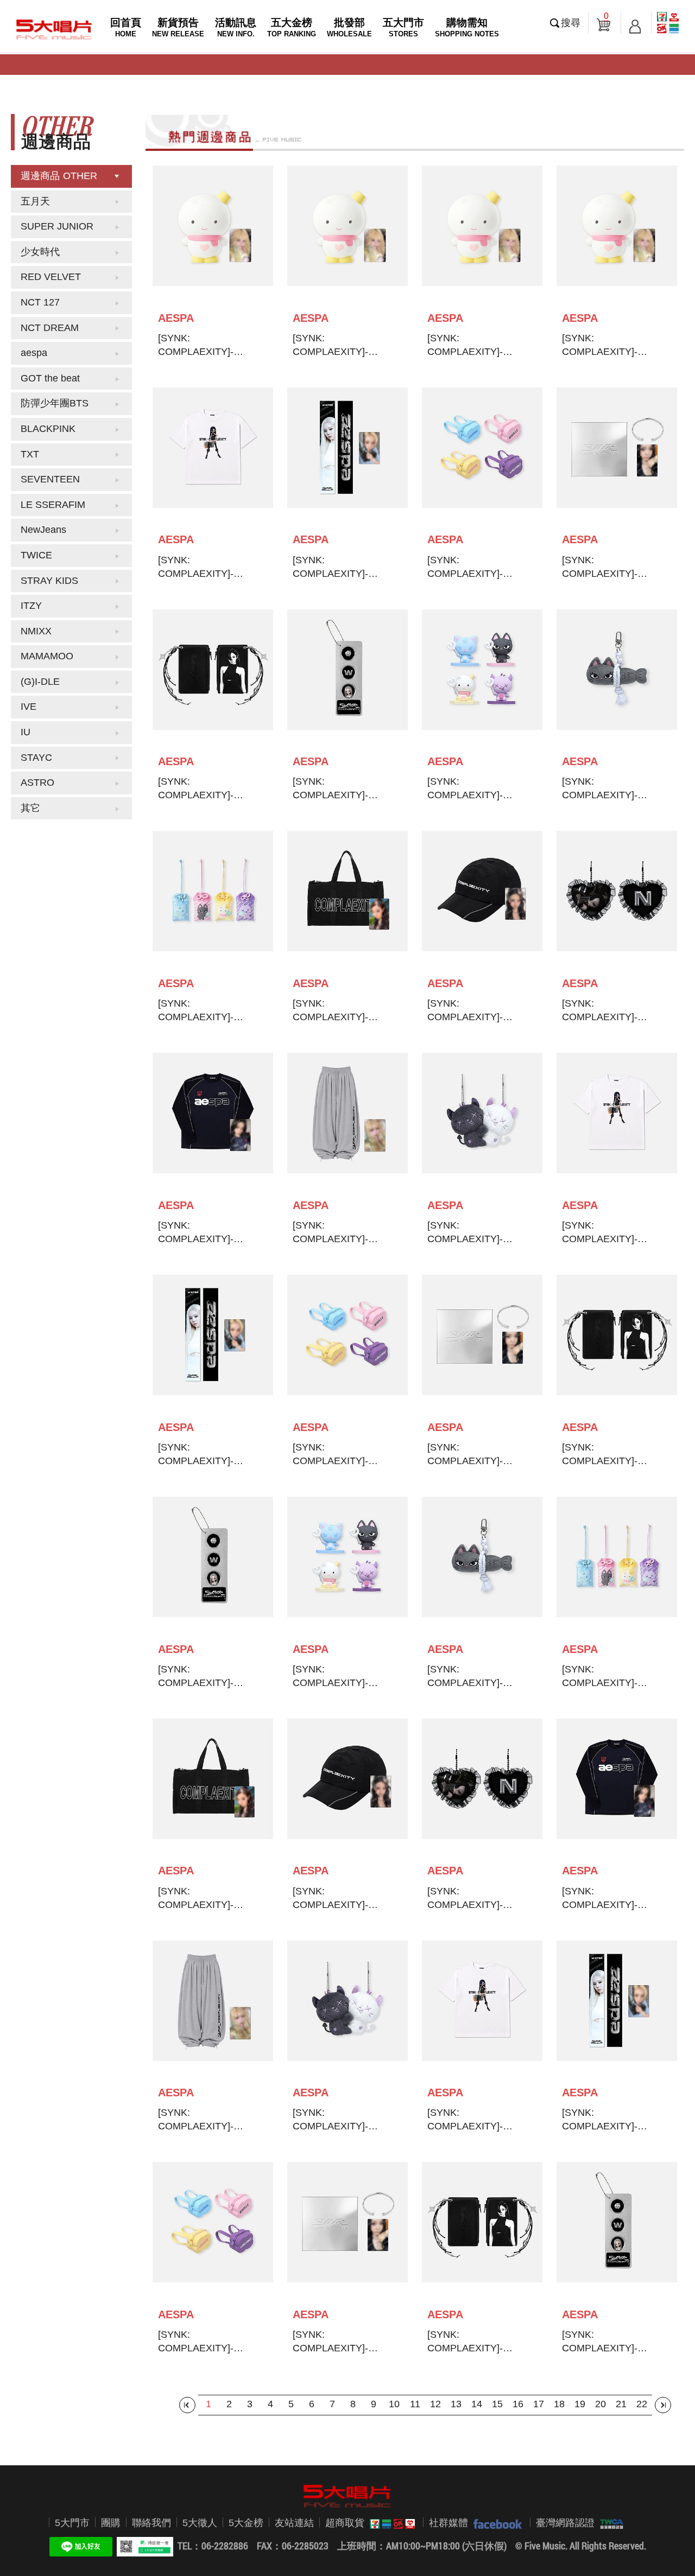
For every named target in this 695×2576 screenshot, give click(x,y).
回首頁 (126, 27)
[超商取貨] (390, 2523)
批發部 (349, 27)
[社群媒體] (495, 2523)
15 (497, 2404)
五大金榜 (292, 27)
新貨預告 (178, 27)
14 (477, 2404)
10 (394, 2404)
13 (456, 2404)
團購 (111, 2523)
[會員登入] (635, 23)
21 (621, 2404)
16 (518, 2404)
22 (642, 2404)
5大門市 (72, 2523)
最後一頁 (663, 2405)
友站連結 (294, 2523)
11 (415, 2404)
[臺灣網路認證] (609, 2523)
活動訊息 (236, 27)
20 (601, 2404)
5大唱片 (54, 29)
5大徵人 (200, 2523)
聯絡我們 (151, 2523)
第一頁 (187, 2405)
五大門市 (403, 27)
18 (559, 2404)
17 (539, 2404)
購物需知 (467, 27)
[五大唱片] (347, 2496)
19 (580, 2404)
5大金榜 (246, 2523)
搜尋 (571, 23)
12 (435, 2404)
